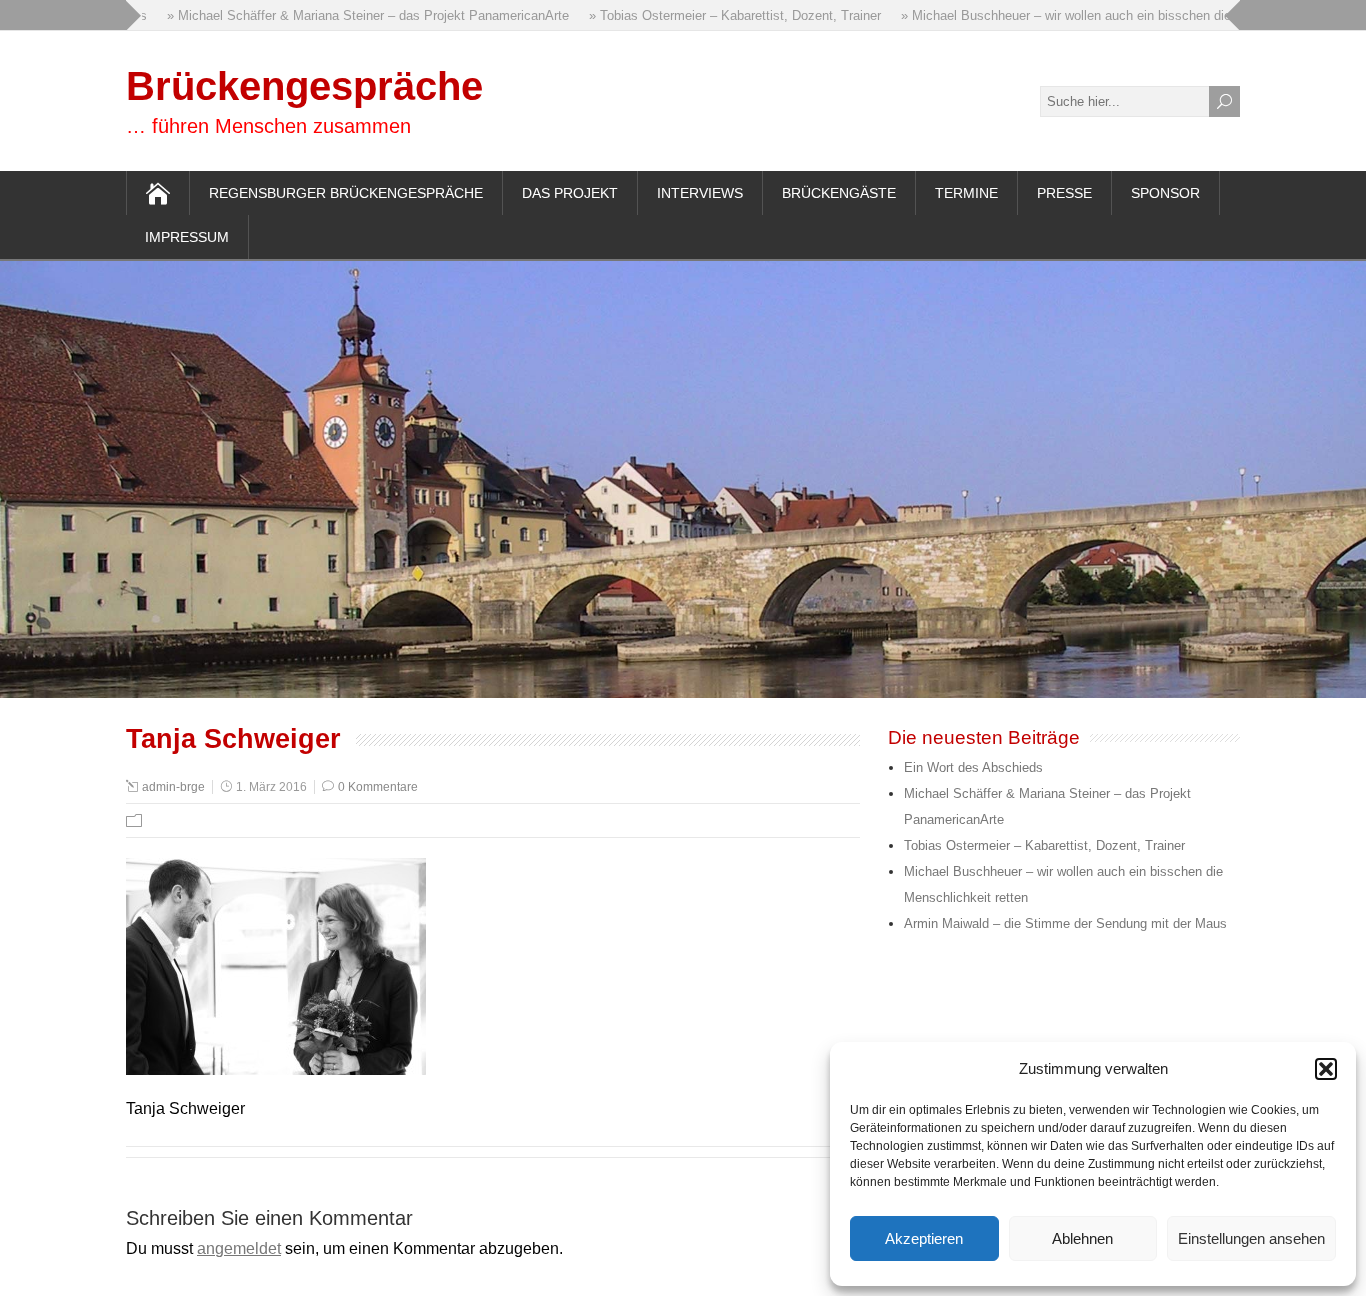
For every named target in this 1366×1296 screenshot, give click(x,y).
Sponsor (1165, 193)
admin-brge (173, 787)
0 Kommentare (378, 787)
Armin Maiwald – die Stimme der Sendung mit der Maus (1065, 923)
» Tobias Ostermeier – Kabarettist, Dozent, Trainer (719, 15)
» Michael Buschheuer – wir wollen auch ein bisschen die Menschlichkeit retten (1114, 15)
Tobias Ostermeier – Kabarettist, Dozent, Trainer (1044, 845)
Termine (966, 193)
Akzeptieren (924, 1238)
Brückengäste (839, 193)
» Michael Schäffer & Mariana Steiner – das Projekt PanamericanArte (352, 15)
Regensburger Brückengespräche (346, 193)
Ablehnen (1082, 1238)
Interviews (700, 193)
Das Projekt (570, 193)
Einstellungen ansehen (1251, 1238)
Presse (1064, 193)
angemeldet (239, 1248)
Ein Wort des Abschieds (973, 767)
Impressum (187, 237)
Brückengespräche (304, 86)
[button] (1326, 1069)
